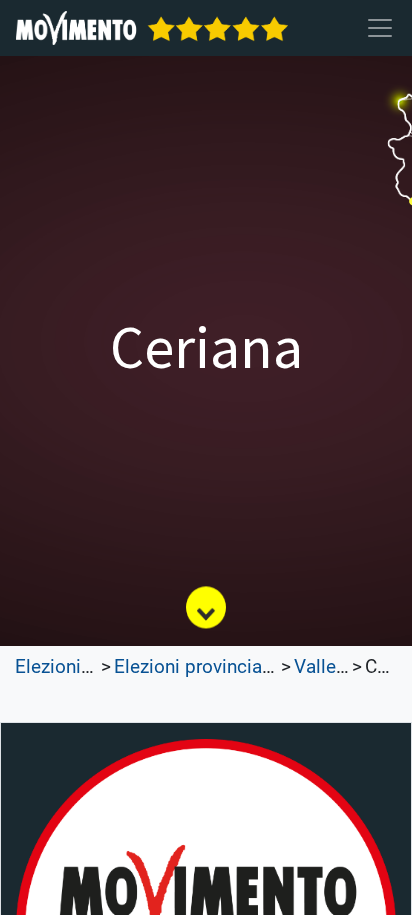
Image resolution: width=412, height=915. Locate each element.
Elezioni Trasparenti (97, 667)
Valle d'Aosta (348, 667)
